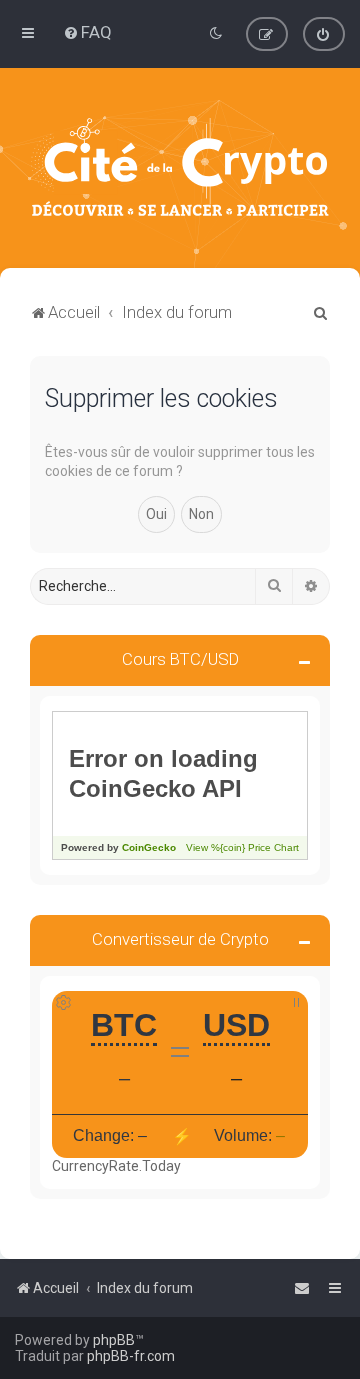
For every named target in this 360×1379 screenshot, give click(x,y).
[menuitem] (87, 32)
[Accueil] (180, 168)
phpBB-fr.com (131, 1356)
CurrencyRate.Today (116, 1166)
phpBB (114, 1340)
